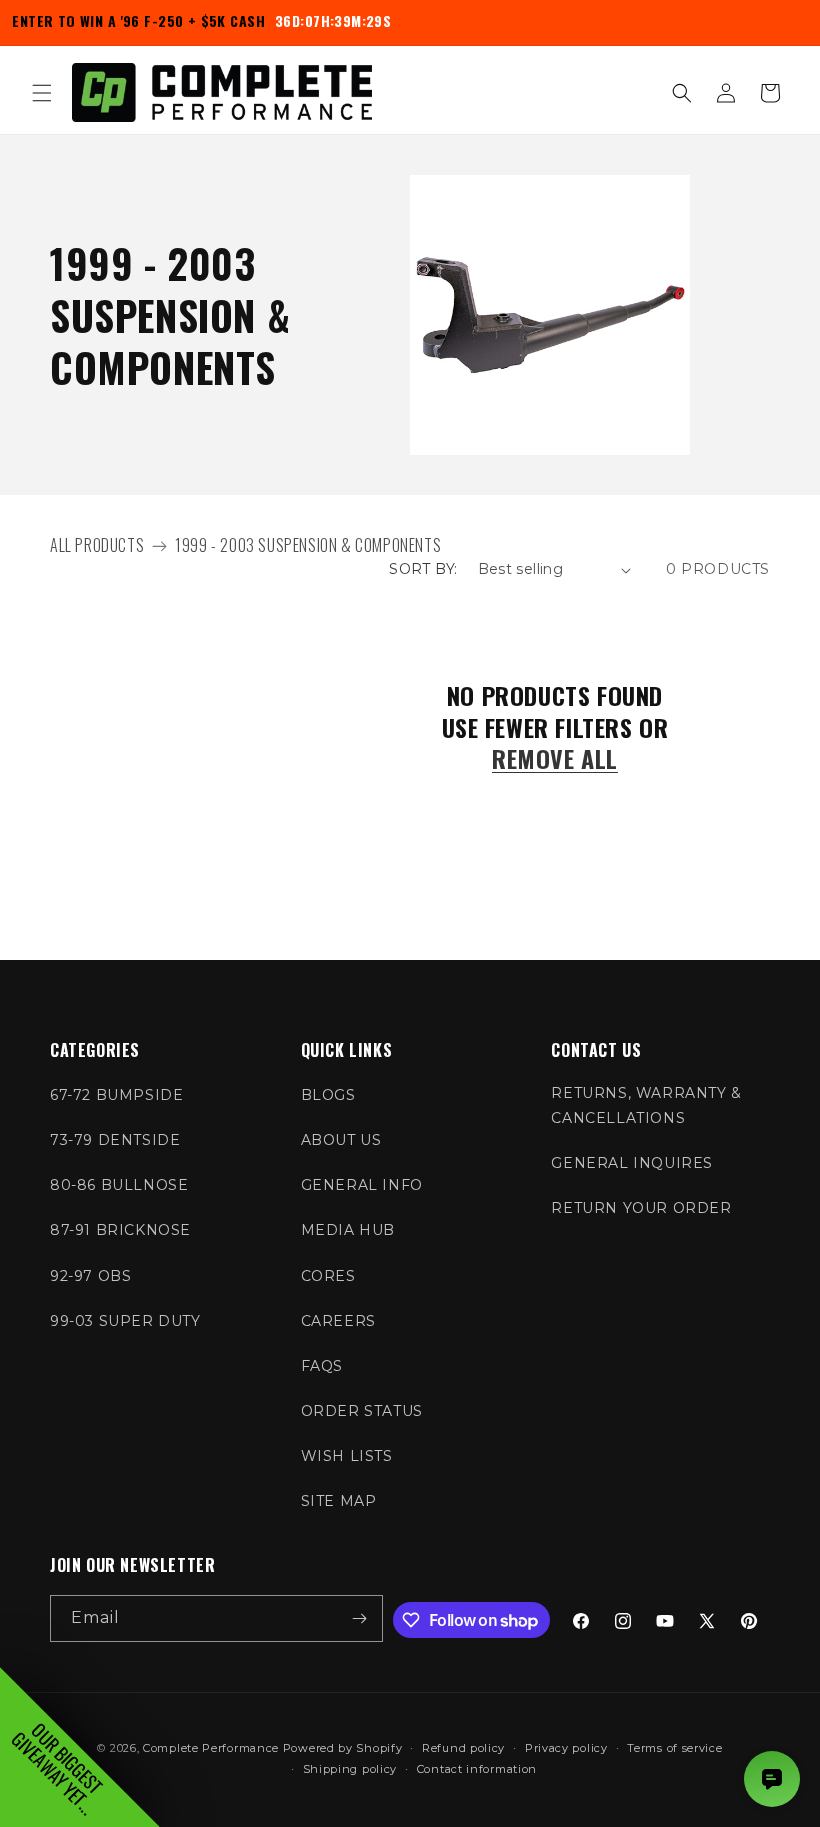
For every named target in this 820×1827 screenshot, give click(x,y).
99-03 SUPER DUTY (125, 1321)
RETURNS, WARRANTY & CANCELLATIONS (646, 1105)
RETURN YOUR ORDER (641, 1208)
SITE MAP (339, 1501)
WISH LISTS (347, 1456)
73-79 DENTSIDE (115, 1140)
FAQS (322, 1366)
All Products (97, 545)
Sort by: (423, 569)
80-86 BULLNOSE (119, 1185)
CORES (328, 1276)
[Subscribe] (360, 1618)
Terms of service (674, 1748)
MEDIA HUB (348, 1230)
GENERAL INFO (362, 1185)
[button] (42, 93)
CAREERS (338, 1321)
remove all (555, 758)
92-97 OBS (90, 1276)
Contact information (477, 1769)
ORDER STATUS (362, 1411)
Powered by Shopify (343, 1748)
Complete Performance (211, 1748)
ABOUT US (341, 1140)
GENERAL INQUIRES (632, 1163)
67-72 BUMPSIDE (116, 1095)
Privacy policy (566, 1748)
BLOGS (328, 1095)
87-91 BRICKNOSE (120, 1230)
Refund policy (463, 1748)
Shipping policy (350, 1769)
